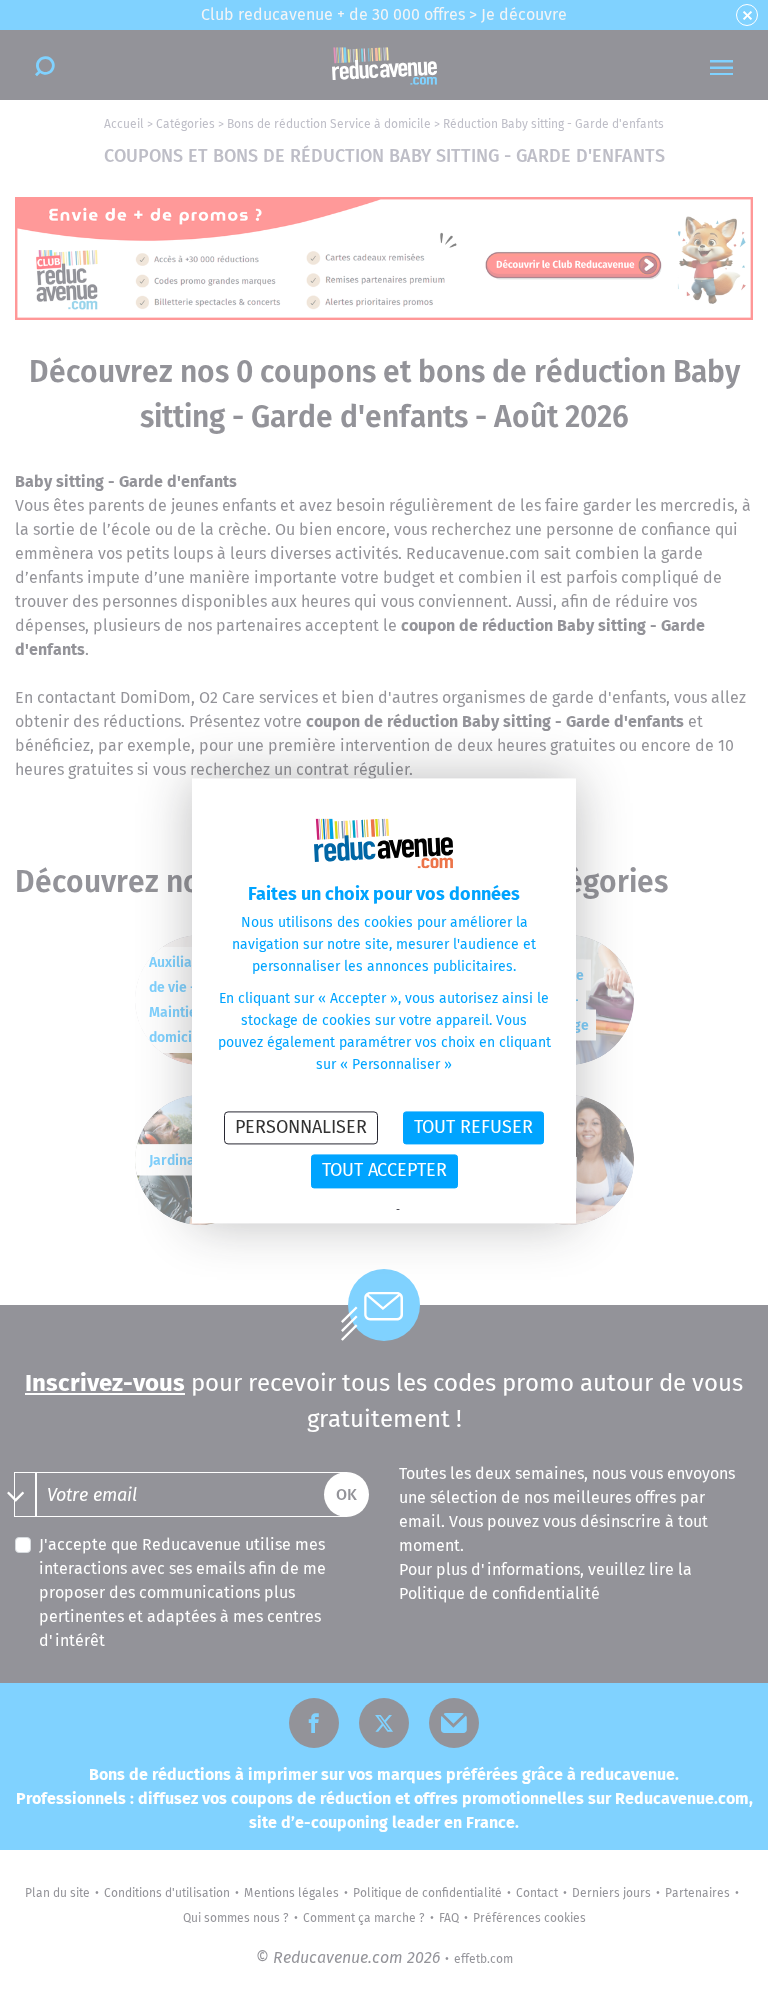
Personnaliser (301, 1127)
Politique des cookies (454, 1210)
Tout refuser (473, 1127)
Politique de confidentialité (328, 1210)
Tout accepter (384, 1171)
